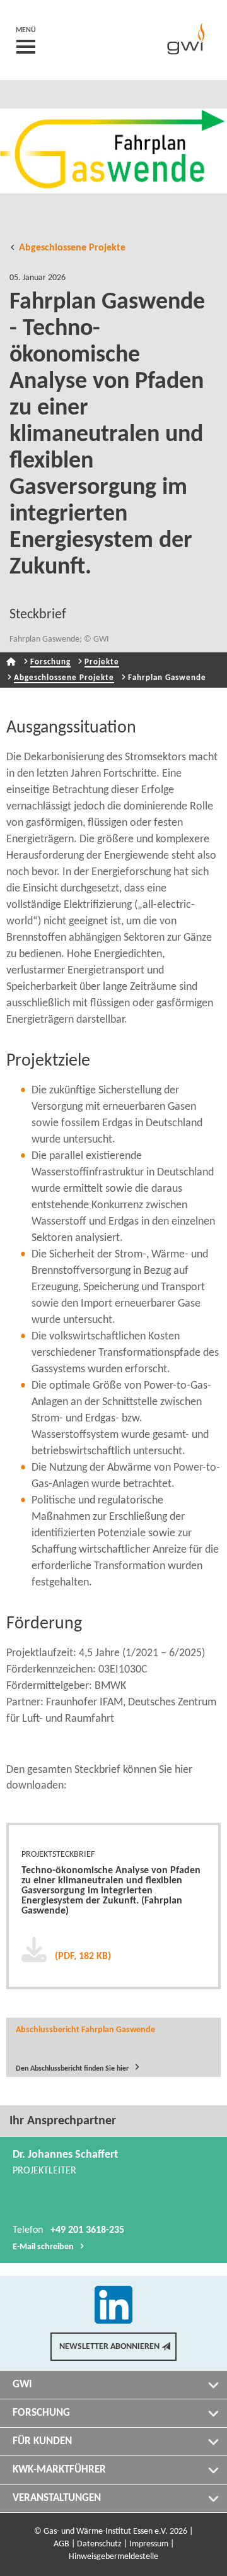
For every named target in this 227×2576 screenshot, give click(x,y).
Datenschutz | (102, 2544)
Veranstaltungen (57, 2498)
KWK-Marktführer (59, 2470)
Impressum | (152, 2544)
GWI (22, 2385)
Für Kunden (42, 2441)
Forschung (50, 662)
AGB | (64, 2544)
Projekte (102, 662)
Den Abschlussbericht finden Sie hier (72, 2068)
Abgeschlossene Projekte (72, 248)
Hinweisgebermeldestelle (113, 2557)
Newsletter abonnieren (109, 2347)
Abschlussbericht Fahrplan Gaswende (85, 2030)
